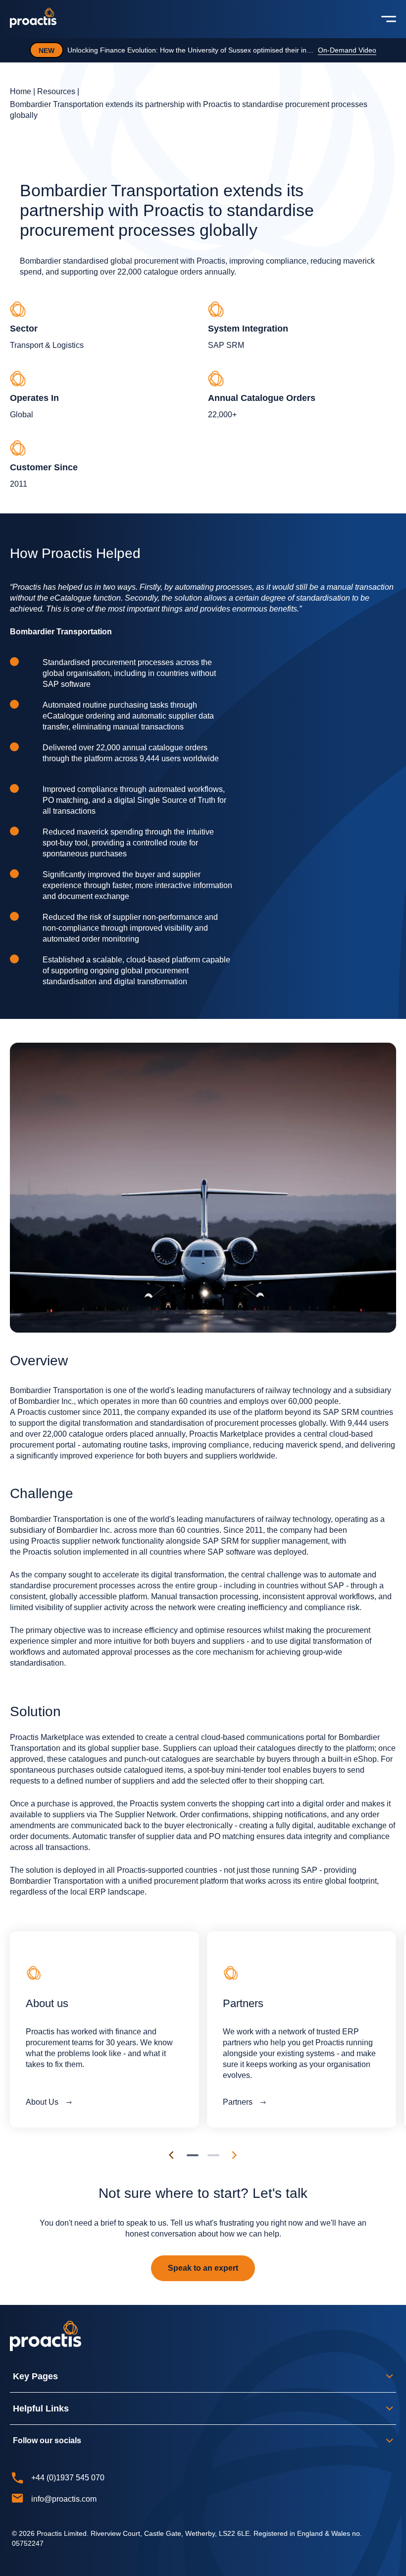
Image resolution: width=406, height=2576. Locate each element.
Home (21, 91)
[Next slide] (235, 2155)
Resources (56, 91)
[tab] (193, 2155)
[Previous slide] (171, 2155)
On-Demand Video (347, 50)
